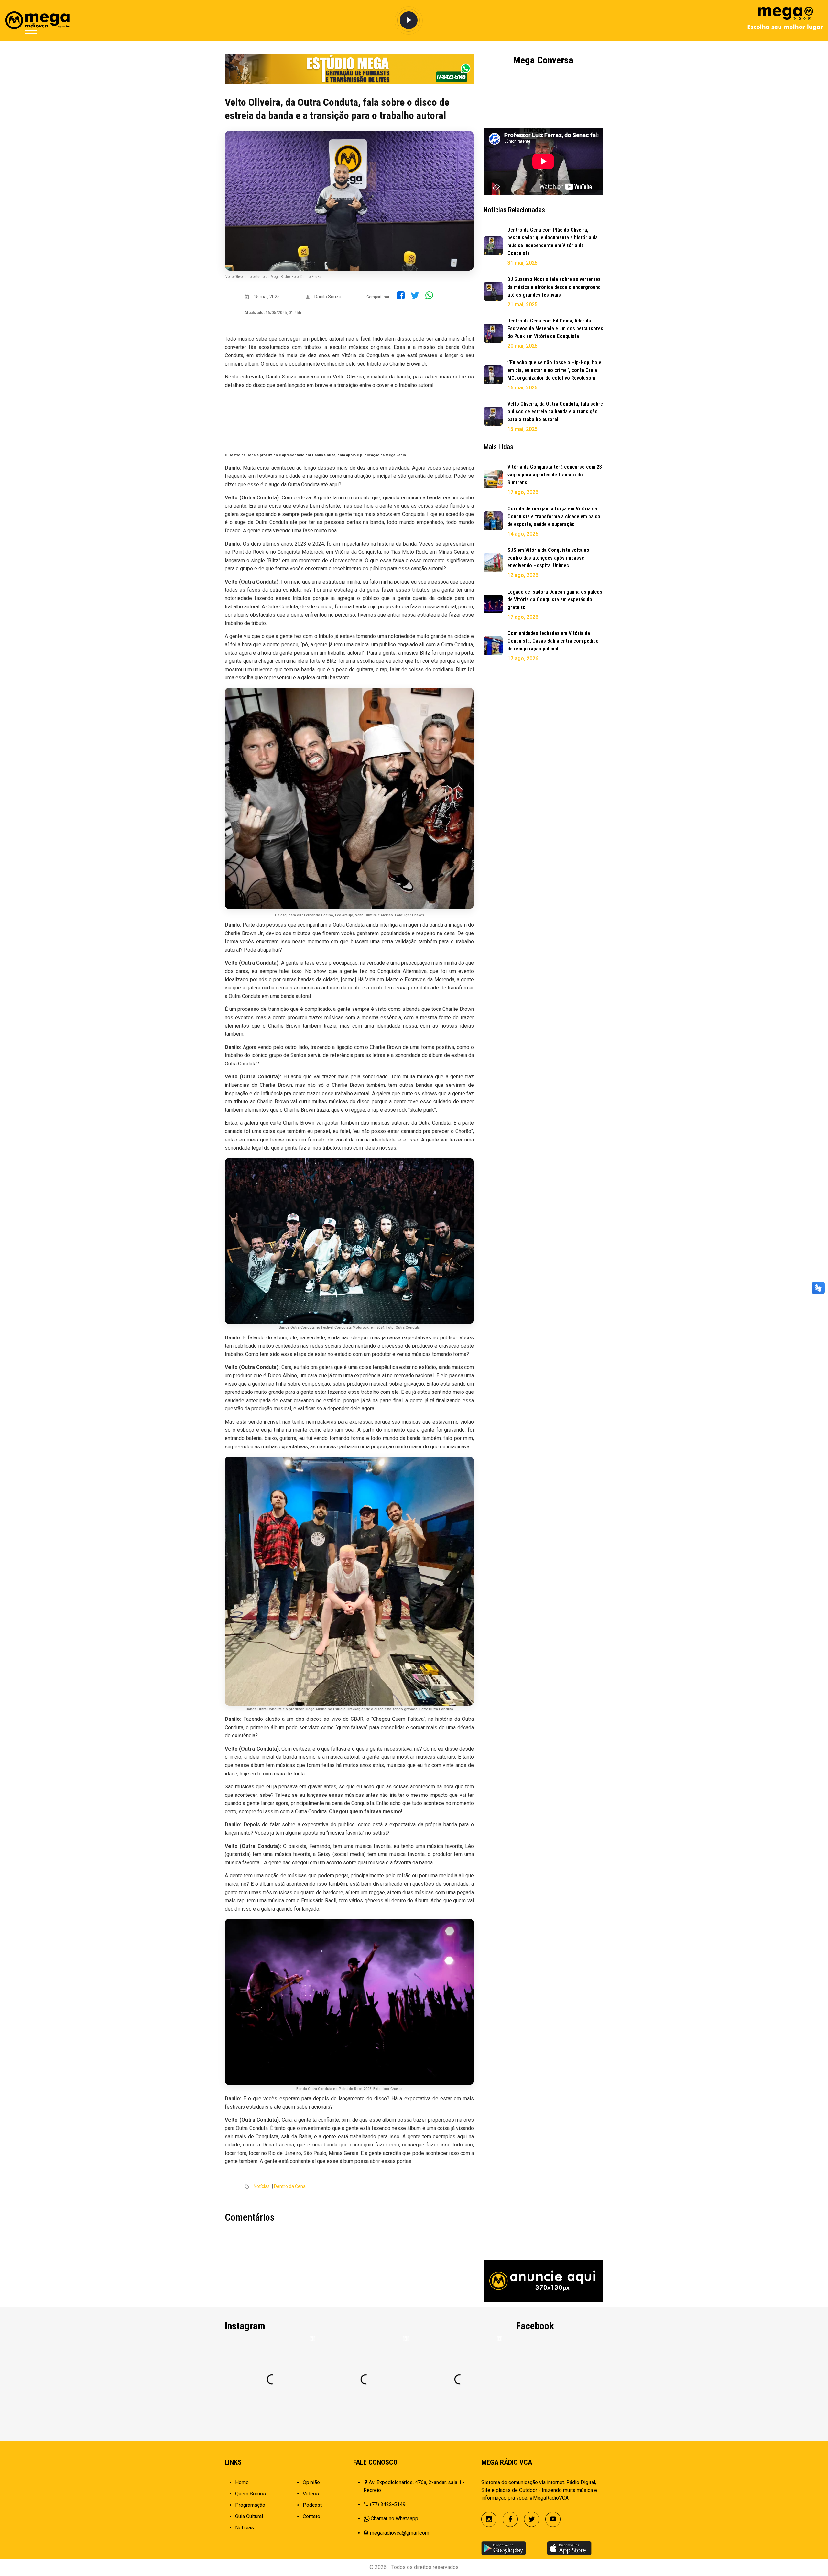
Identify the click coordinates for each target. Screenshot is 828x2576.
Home (242, 2482)
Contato (311, 2516)
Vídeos (311, 2494)
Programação (250, 2505)
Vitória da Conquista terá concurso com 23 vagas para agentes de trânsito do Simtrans (555, 475)
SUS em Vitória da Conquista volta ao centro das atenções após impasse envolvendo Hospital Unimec (548, 558)
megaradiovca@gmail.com (400, 2533)
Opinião (311, 2482)
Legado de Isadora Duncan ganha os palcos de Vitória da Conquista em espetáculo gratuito (555, 600)
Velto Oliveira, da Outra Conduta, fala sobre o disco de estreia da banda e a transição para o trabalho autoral (555, 412)
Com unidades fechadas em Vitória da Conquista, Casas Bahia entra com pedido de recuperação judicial (553, 641)
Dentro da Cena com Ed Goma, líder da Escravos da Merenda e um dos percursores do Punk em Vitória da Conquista (555, 328)
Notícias (262, 2186)
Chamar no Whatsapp (394, 2519)
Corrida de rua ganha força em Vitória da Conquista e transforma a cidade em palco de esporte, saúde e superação (554, 516)
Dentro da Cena (290, 2186)
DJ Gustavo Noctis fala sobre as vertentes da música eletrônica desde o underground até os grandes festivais (554, 287)
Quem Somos (251, 2494)
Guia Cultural (249, 2516)
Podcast (312, 2505)
